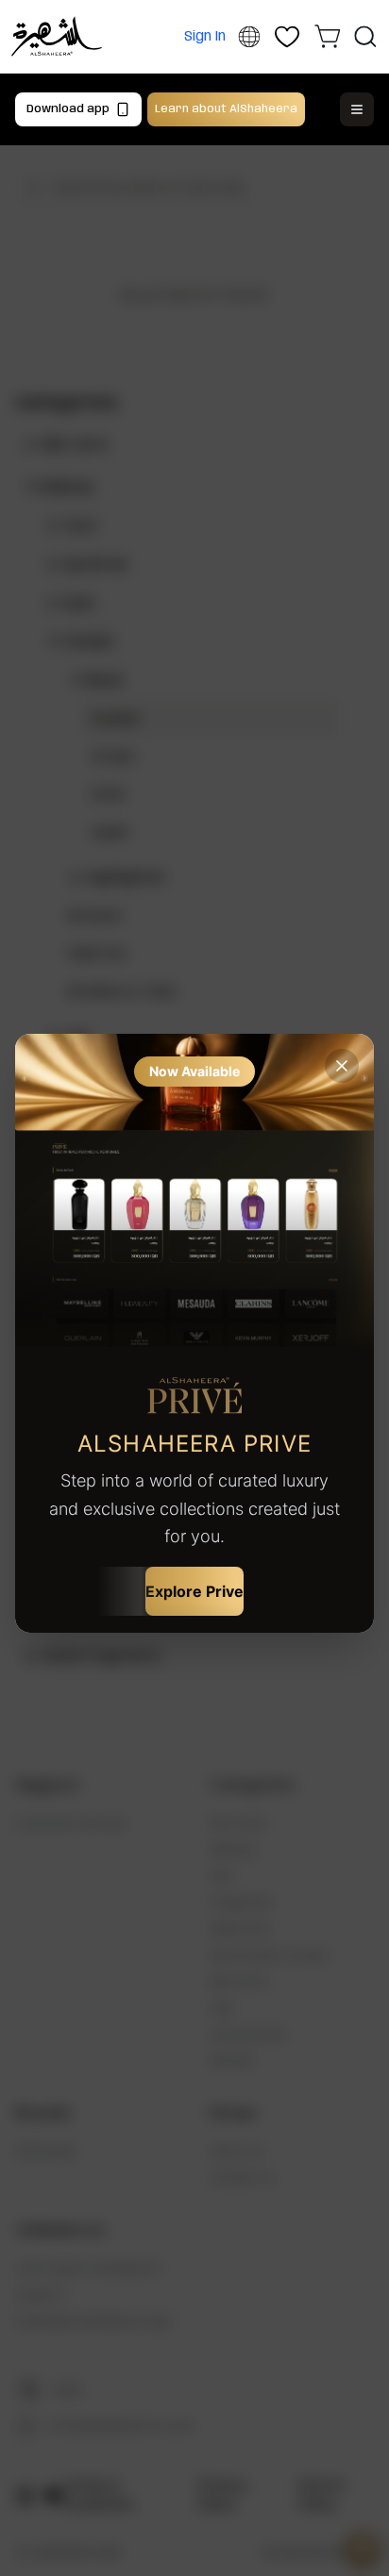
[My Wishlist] (288, 36)
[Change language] (249, 37)
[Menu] (357, 109)
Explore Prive (194, 1591)
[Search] (365, 36)
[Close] (342, 1066)
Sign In (205, 37)
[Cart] (328, 36)
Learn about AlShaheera (226, 109)
